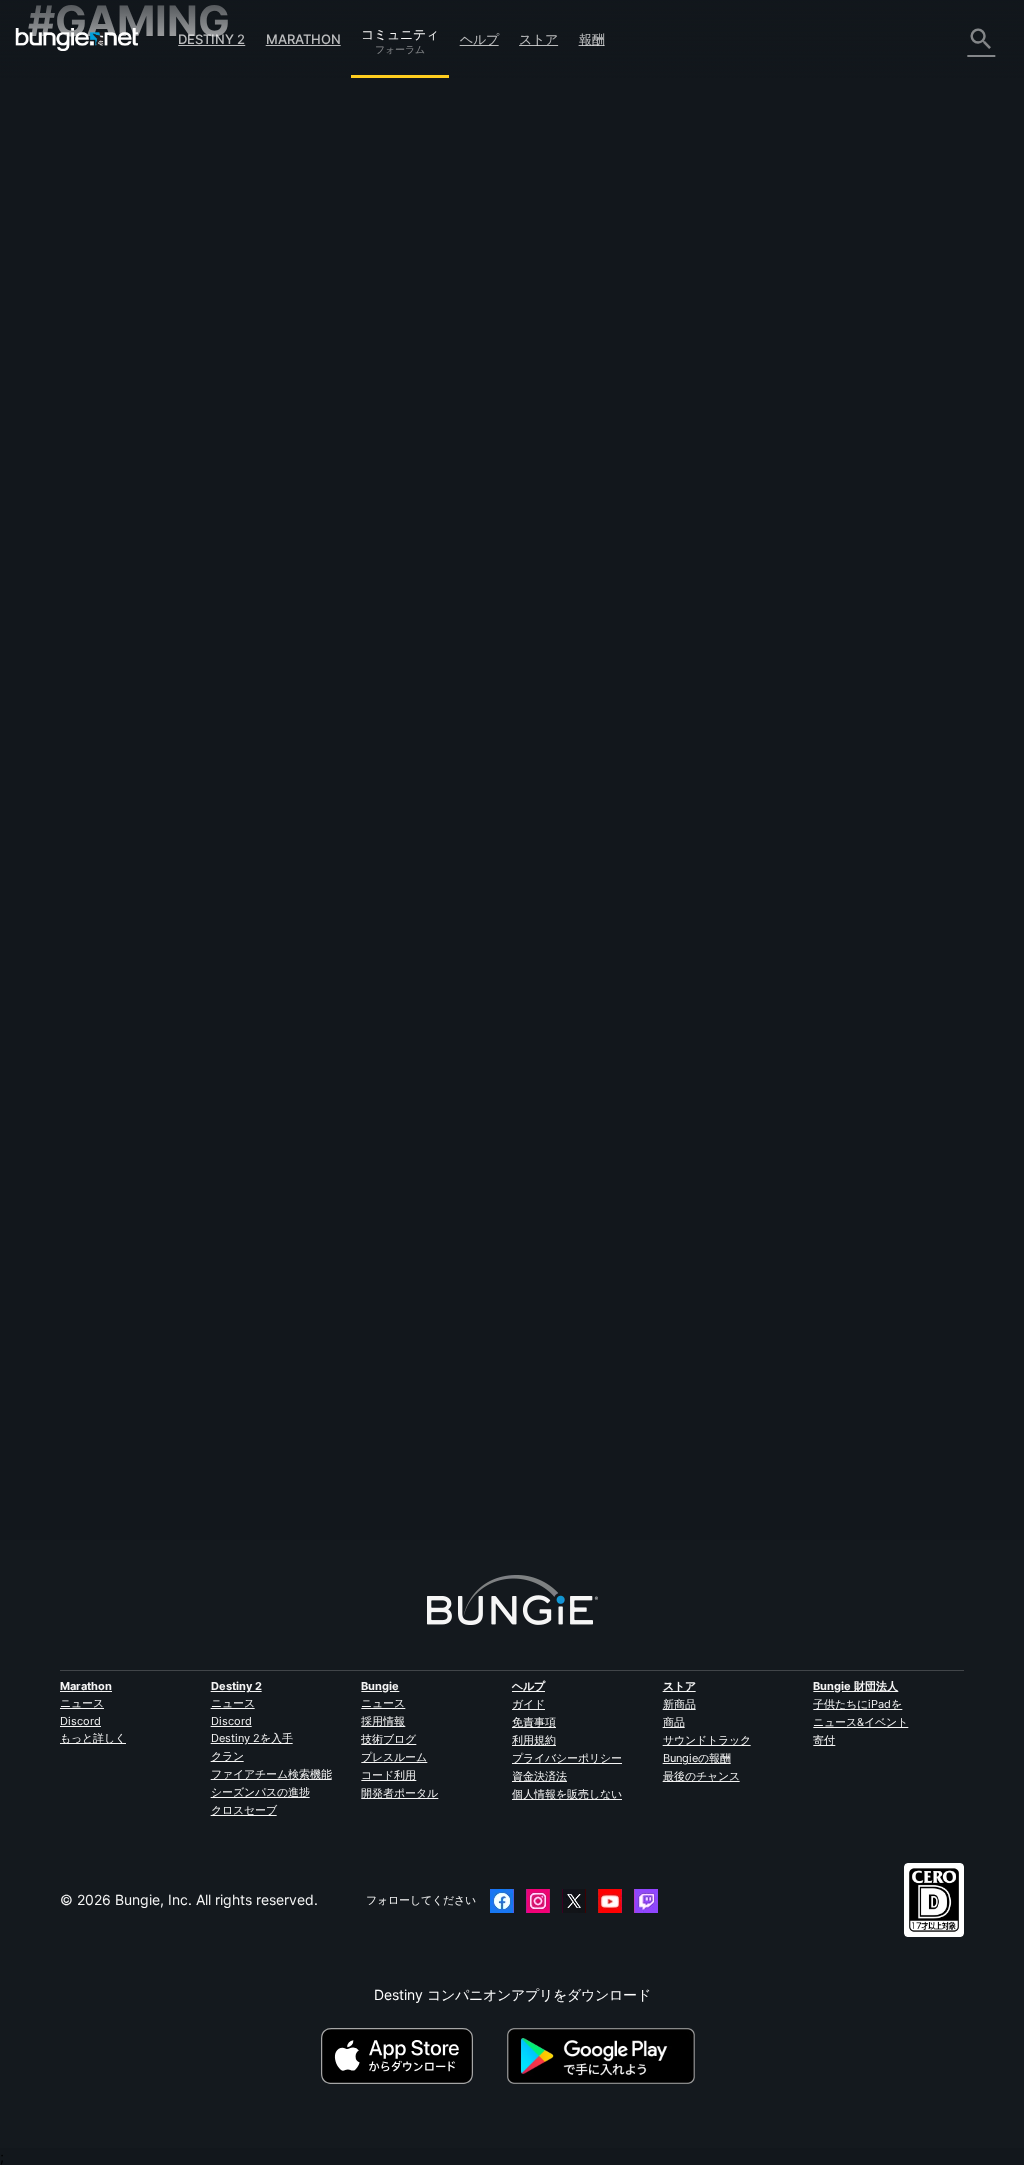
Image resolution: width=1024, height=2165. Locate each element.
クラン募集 (75, 438)
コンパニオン (82, 419)
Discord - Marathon (103, 512)
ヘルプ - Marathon (99, 493)
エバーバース (82, 248)
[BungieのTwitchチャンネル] (646, 1901)
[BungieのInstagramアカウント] (538, 1901)
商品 (674, 1722)
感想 (54, 115)
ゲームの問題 (82, 267)
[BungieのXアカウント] (574, 1901)
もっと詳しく (93, 1738)
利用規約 (534, 1740)
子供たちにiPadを (857, 1704)
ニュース (82, 1703)
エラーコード (82, 210)
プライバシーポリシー (567, 1758)
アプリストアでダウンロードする (412, 2056)
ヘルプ (479, 39)
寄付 (824, 1740)
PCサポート (77, 362)
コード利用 (388, 1775)
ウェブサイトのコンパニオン (131, 305)
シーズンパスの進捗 (260, 1792)
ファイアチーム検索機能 (271, 1774)
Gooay (298, 1459)
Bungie (380, 1686)
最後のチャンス (701, 1776)
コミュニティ (400, 31)
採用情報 (383, 1721)
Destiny (77, 39)
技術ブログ (388, 1739)
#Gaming (302, 581)
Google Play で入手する (605, 2056)
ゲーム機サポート (96, 381)
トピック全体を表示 (340, 651)
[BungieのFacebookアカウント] (502, 1901)
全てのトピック (89, 79)
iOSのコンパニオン (100, 324)
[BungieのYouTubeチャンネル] (610, 1901)
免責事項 (534, 1722)
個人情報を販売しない (567, 1794)
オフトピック (82, 474)
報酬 (592, 39)
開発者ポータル (399, 1793)
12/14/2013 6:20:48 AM (441, 690)
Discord (80, 1721)
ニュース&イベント (860, 1722)
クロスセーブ (244, 1810)
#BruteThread (369, 581)
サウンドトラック (707, 1740)
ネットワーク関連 (96, 229)
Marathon (303, 39)
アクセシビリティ (96, 286)
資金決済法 (539, 1776)
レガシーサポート (96, 400)
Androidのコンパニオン (114, 343)
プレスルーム (394, 1757)
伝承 (54, 153)
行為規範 (64, 534)
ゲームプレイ (82, 172)
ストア (538, 39)
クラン (227, 1756)
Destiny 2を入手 (252, 1738)
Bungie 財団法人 (855, 1686)
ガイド (528, 1704)
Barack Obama (326, 477)
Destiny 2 (211, 39)
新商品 (679, 1704)
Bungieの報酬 (697, 1758)
